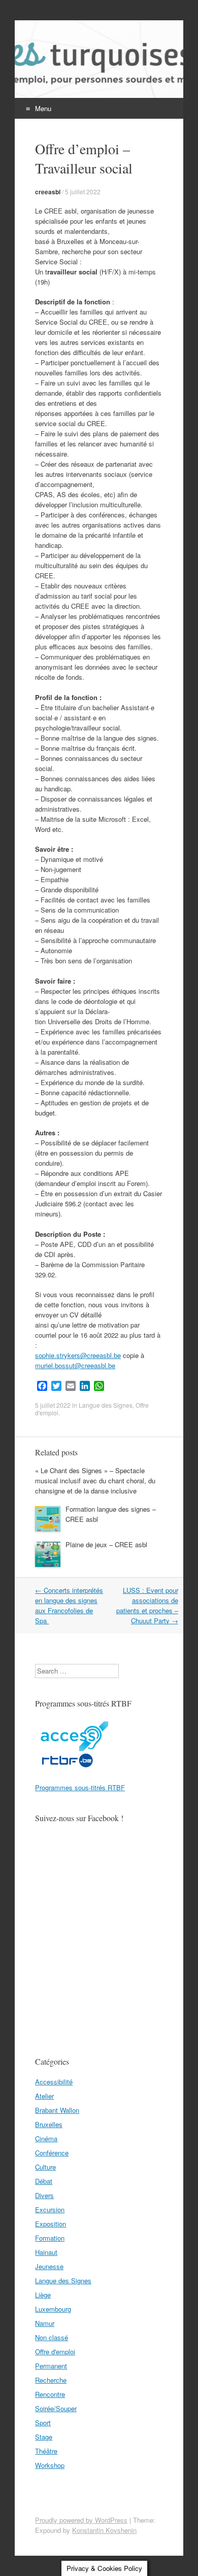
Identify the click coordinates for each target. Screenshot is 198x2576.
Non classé (52, 2337)
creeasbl (48, 192)
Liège (43, 2295)
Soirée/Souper (56, 2408)
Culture (45, 2167)
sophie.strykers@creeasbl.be (78, 1355)
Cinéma (46, 2138)
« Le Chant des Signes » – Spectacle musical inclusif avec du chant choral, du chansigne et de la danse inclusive (95, 1481)
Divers (44, 2195)
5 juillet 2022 (83, 192)
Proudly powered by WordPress (81, 2520)
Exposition (51, 2224)
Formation (50, 2238)
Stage (44, 2437)
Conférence (52, 2153)
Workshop (50, 2465)
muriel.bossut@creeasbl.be (75, 1365)
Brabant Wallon (57, 2110)
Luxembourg (53, 2309)
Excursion (50, 2209)
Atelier (44, 2096)
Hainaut (46, 2252)
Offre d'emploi (55, 2352)
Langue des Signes (106, 1405)
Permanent (51, 2366)
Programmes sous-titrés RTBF (80, 1787)
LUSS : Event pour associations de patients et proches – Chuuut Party (147, 1605)
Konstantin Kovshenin (104, 2530)
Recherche (51, 2380)
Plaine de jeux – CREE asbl (106, 1544)
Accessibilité (54, 2082)
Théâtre (46, 2451)
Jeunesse (49, 2266)
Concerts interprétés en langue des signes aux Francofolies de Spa (69, 1605)
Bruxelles (49, 2124)
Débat (44, 2181)
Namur (45, 2323)
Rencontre (50, 2394)
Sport (43, 2423)
